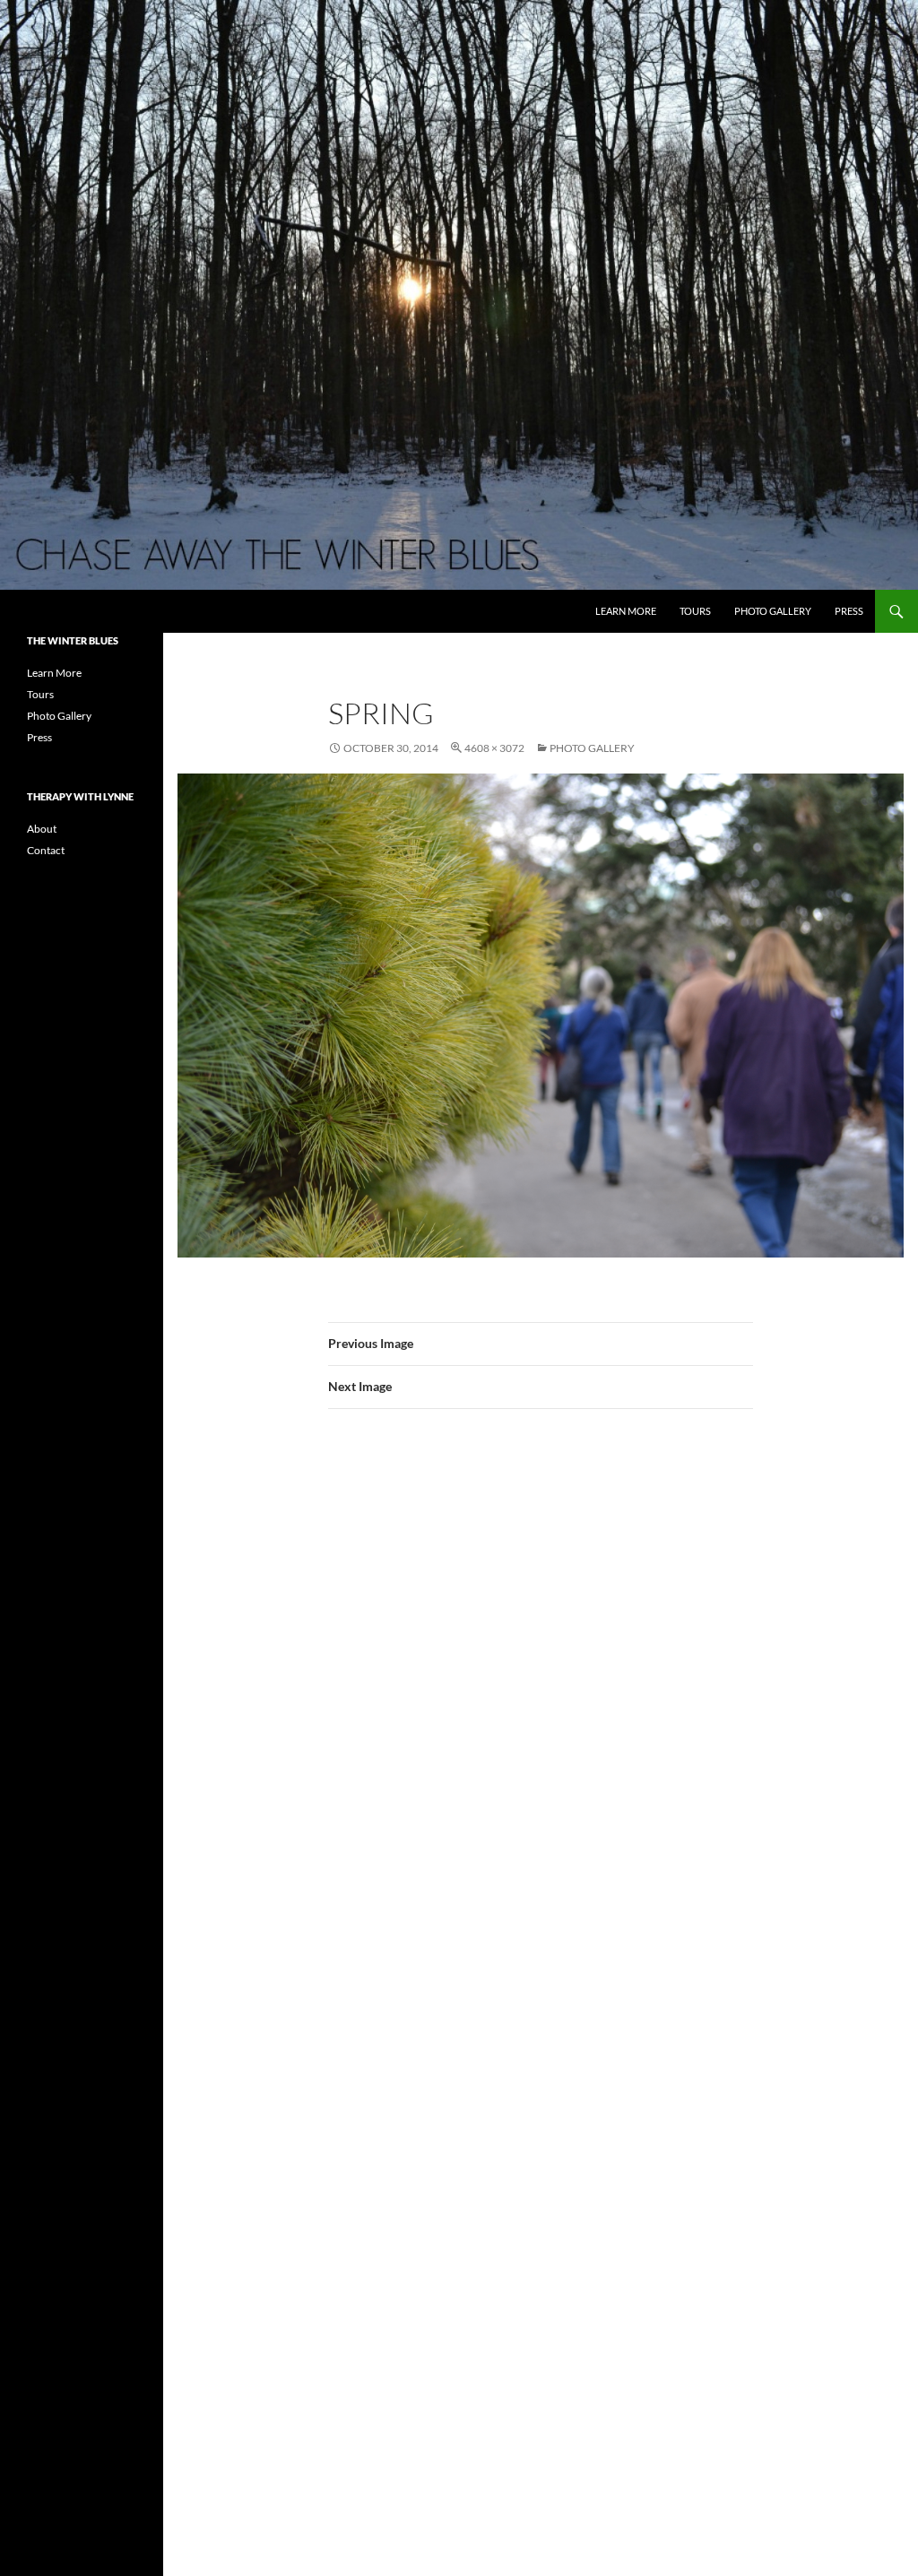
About (42, 829)
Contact (46, 850)
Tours (695, 611)
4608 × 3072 (494, 748)
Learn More (626, 611)
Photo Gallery (773, 611)
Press (849, 611)
